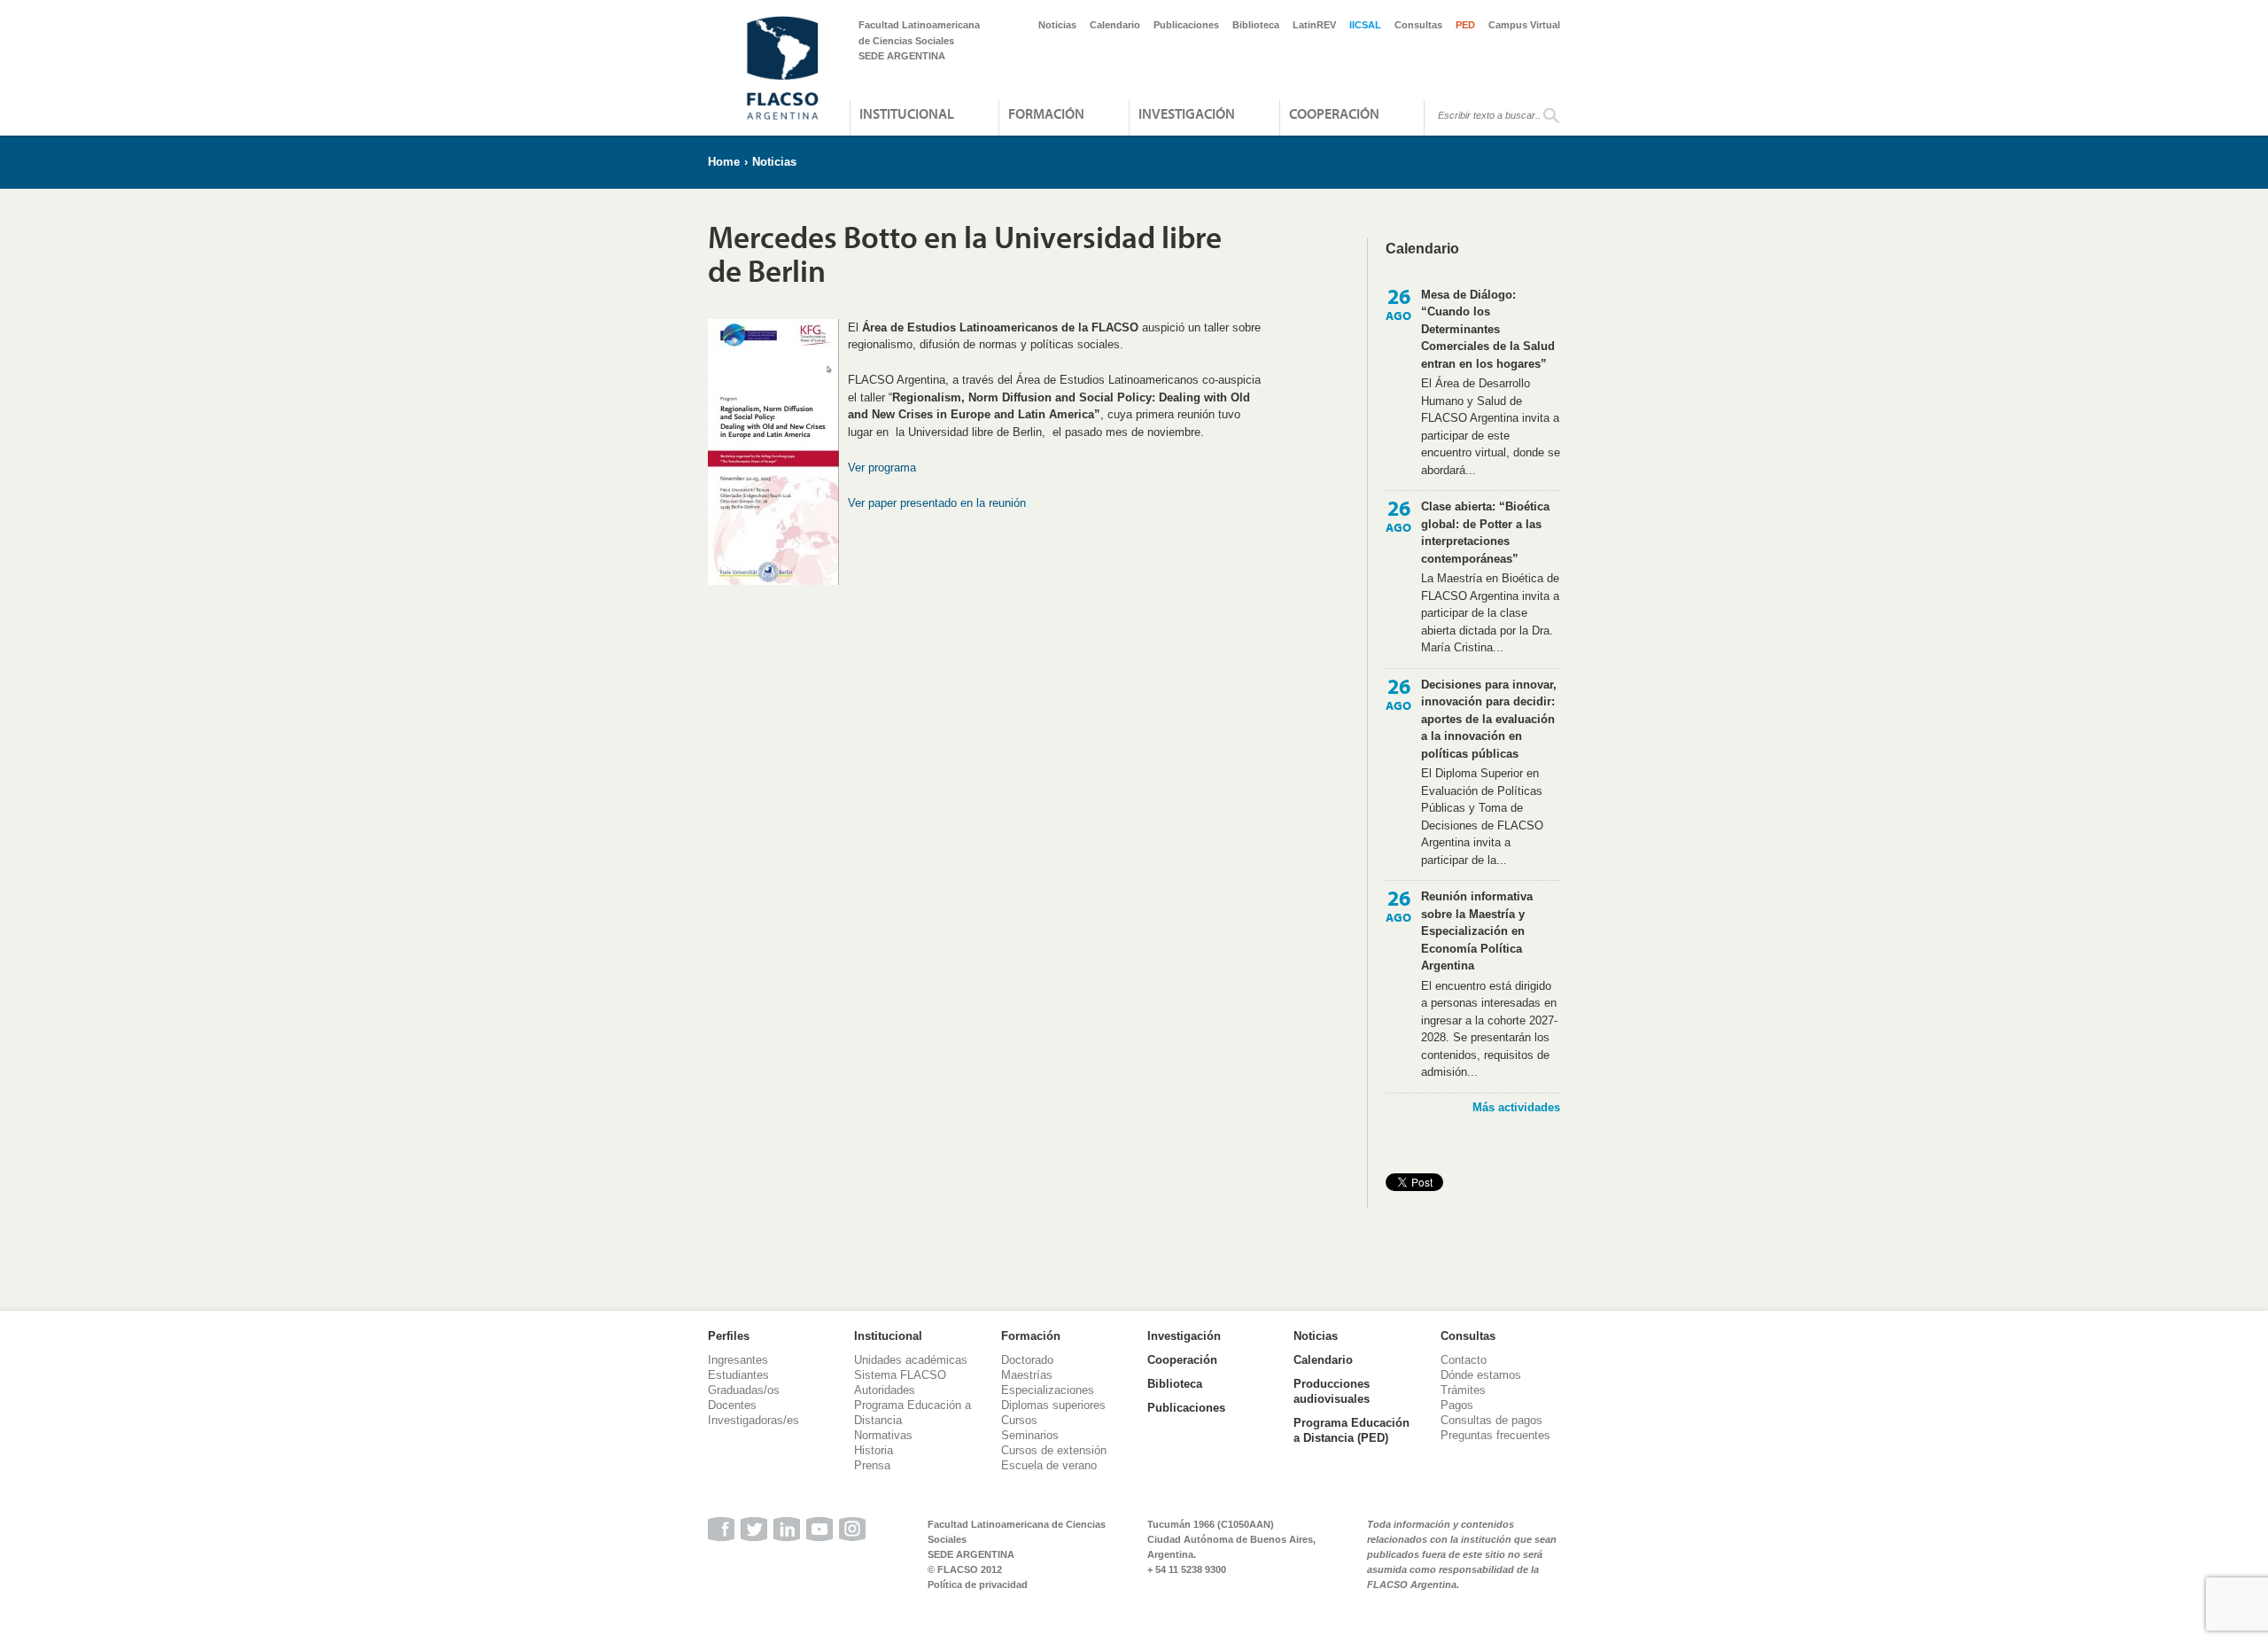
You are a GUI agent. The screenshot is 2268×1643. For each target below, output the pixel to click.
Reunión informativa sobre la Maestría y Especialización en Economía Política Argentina (1477, 931)
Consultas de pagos (1491, 1420)
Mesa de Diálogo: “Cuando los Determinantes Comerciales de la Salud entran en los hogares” (1488, 329)
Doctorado (1027, 1360)
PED (1465, 25)
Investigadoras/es (753, 1420)
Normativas (883, 1435)
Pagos (1457, 1405)
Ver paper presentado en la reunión (937, 503)
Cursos (1019, 1420)
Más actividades (1516, 1107)
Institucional (907, 113)
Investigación (1187, 113)
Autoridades (885, 1390)
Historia (874, 1450)
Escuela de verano (1049, 1465)
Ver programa (882, 467)
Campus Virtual (1524, 25)
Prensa (872, 1465)
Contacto (1464, 1360)
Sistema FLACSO (900, 1375)
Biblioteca (1256, 25)
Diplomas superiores (1053, 1405)
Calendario (1115, 25)
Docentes (732, 1405)
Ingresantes (738, 1360)
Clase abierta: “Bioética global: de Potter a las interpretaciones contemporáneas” (1485, 533)
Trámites (1463, 1390)
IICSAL (1365, 25)
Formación (1046, 113)
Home (724, 162)
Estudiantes (738, 1375)
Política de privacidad (978, 1585)
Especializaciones (1048, 1390)
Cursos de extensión (1054, 1450)
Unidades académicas (911, 1360)
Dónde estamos (1481, 1375)
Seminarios (1030, 1435)
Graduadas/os (744, 1390)
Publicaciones (1186, 25)
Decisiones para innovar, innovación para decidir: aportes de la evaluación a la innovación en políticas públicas (1489, 719)
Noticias (1057, 25)
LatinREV (1314, 25)
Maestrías (1027, 1375)
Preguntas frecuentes (1495, 1435)
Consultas (1418, 25)
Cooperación (1334, 113)
